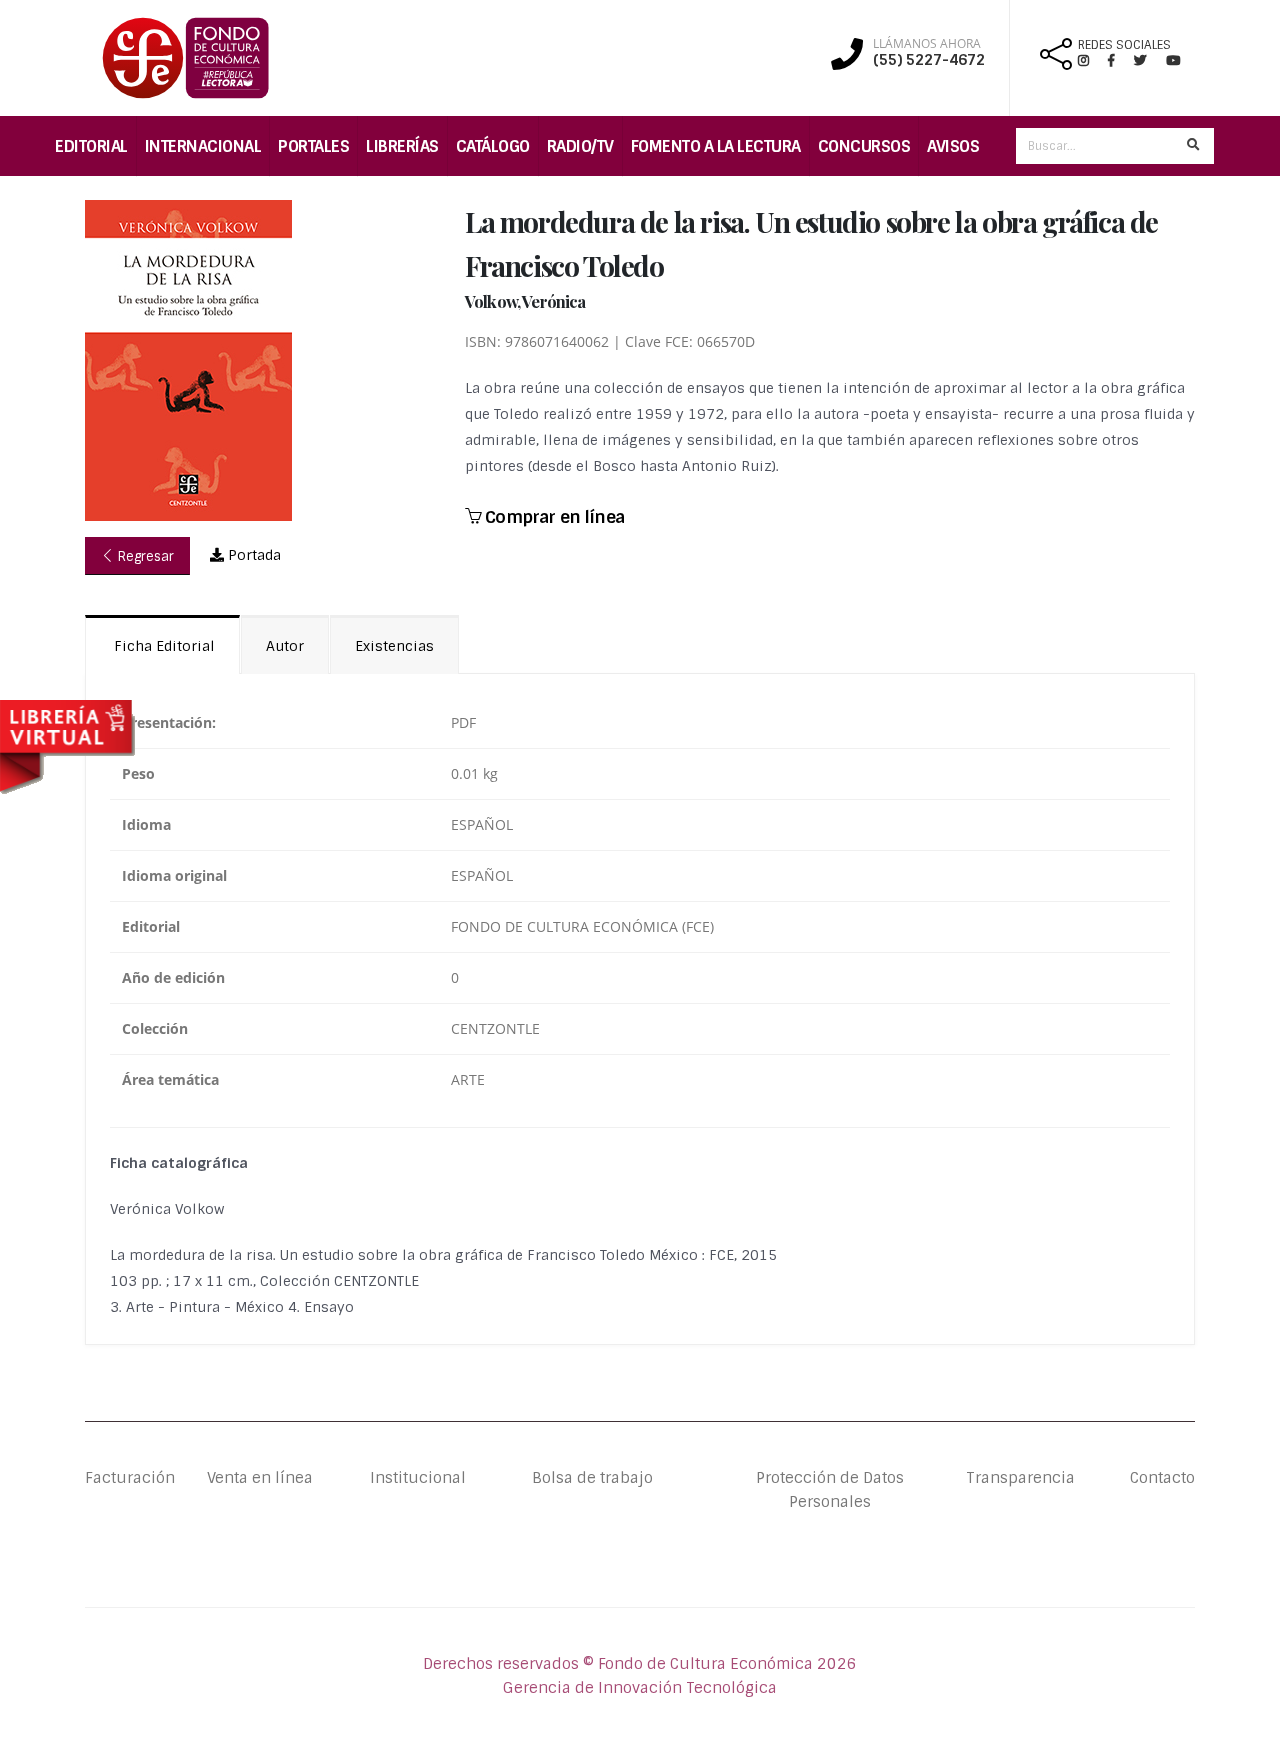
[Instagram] (1091, 60)
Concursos (864, 146)
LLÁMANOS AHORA (927, 44)
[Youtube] (1173, 60)
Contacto (1162, 1478)
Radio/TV (580, 146)
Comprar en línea (552, 517)
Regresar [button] (144, 556)
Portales (313, 146)
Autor (285, 646)
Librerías (402, 146)
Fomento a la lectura (716, 146)
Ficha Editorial (162, 646)
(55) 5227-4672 (929, 60)
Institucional (402, 1478)
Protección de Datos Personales (830, 1490)
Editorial (91, 146)
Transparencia (1020, 1478)
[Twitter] (1150, 60)
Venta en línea (260, 1478)
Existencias (394, 646)
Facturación (130, 1478)
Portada (252, 555)
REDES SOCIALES (1124, 45)
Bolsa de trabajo (592, 1478)
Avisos (953, 146)
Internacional (203, 146)
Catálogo (493, 146)
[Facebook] (1119, 60)
